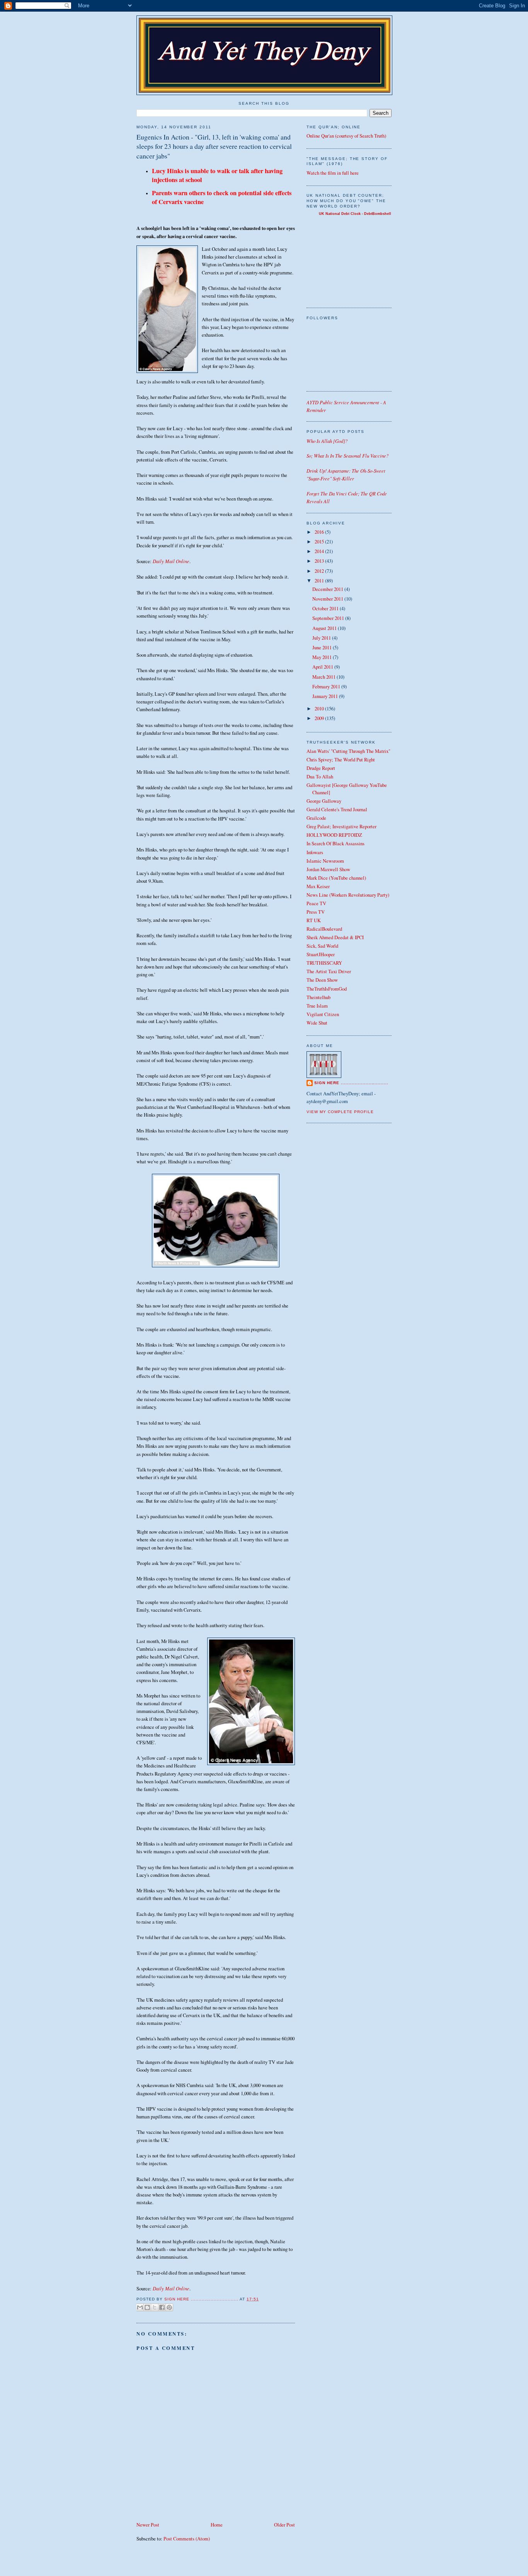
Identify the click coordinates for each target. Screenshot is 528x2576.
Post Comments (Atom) (187, 2539)
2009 (320, 718)
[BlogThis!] (147, 2307)
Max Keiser (318, 886)
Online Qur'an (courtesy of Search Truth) (346, 136)
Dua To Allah (320, 777)
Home (217, 2525)
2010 (320, 709)
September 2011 (329, 618)
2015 (320, 542)
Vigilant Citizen (323, 1014)
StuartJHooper (321, 954)
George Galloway (324, 801)
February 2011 (327, 687)
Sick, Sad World (322, 946)
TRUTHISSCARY (324, 963)
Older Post (284, 2525)
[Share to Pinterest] (169, 2307)
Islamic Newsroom (325, 861)
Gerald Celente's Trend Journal (337, 810)
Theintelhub (319, 997)
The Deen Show (322, 980)
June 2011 (323, 648)
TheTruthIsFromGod (327, 989)
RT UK (314, 920)
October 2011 (326, 609)
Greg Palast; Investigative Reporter (341, 827)
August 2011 (325, 628)
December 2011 (328, 589)
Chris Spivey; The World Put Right (341, 760)
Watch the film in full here (333, 173)
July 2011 (322, 638)
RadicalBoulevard (324, 929)
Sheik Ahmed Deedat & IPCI (335, 937)
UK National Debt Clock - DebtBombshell (355, 214)
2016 (320, 532)
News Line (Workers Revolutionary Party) (348, 895)
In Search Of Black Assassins (336, 844)
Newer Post (148, 2525)
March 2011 (324, 677)
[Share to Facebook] (162, 2307)
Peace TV (316, 903)
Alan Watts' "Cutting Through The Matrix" (348, 751)
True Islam (317, 1006)
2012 (320, 571)
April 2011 (323, 667)
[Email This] (140, 2307)
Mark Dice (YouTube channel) (336, 878)
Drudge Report (321, 768)
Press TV (316, 912)
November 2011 (328, 599)
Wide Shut (317, 1023)
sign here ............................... (202, 2299)
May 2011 (323, 657)
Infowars (315, 852)
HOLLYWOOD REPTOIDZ (334, 835)
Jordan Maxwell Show (328, 869)
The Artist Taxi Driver (329, 971)
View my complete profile (340, 1112)
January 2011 (326, 696)
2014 (320, 551)
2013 (320, 561)
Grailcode (316, 818)
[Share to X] (155, 2307)
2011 (320, 581)
